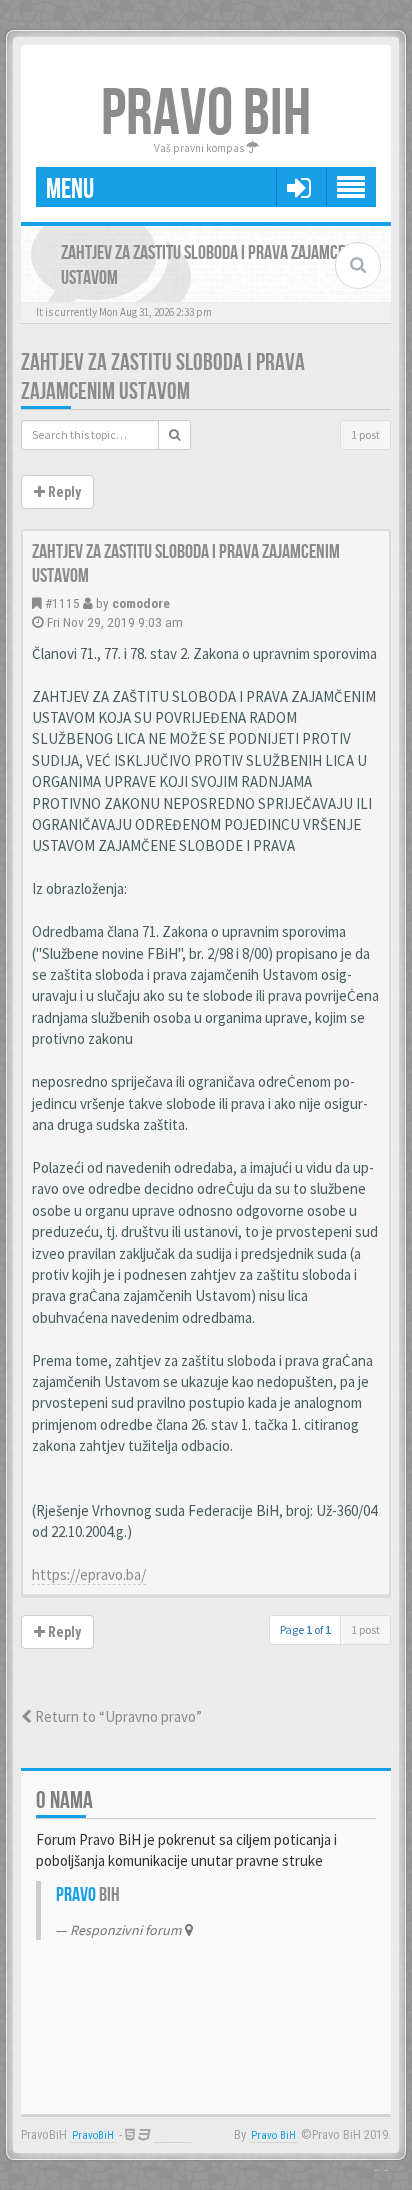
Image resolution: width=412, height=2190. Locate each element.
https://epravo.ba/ (89, 1574)
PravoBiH (93, 2135)
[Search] (174, 435)
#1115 (62, 603)
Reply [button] (63, 492)
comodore (141, 603)
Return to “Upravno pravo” (117, 1716)
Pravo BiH (273, 2135)
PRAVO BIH (206, 114)
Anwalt (172, 2135)
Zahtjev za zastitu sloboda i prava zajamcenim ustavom (163, 377)
